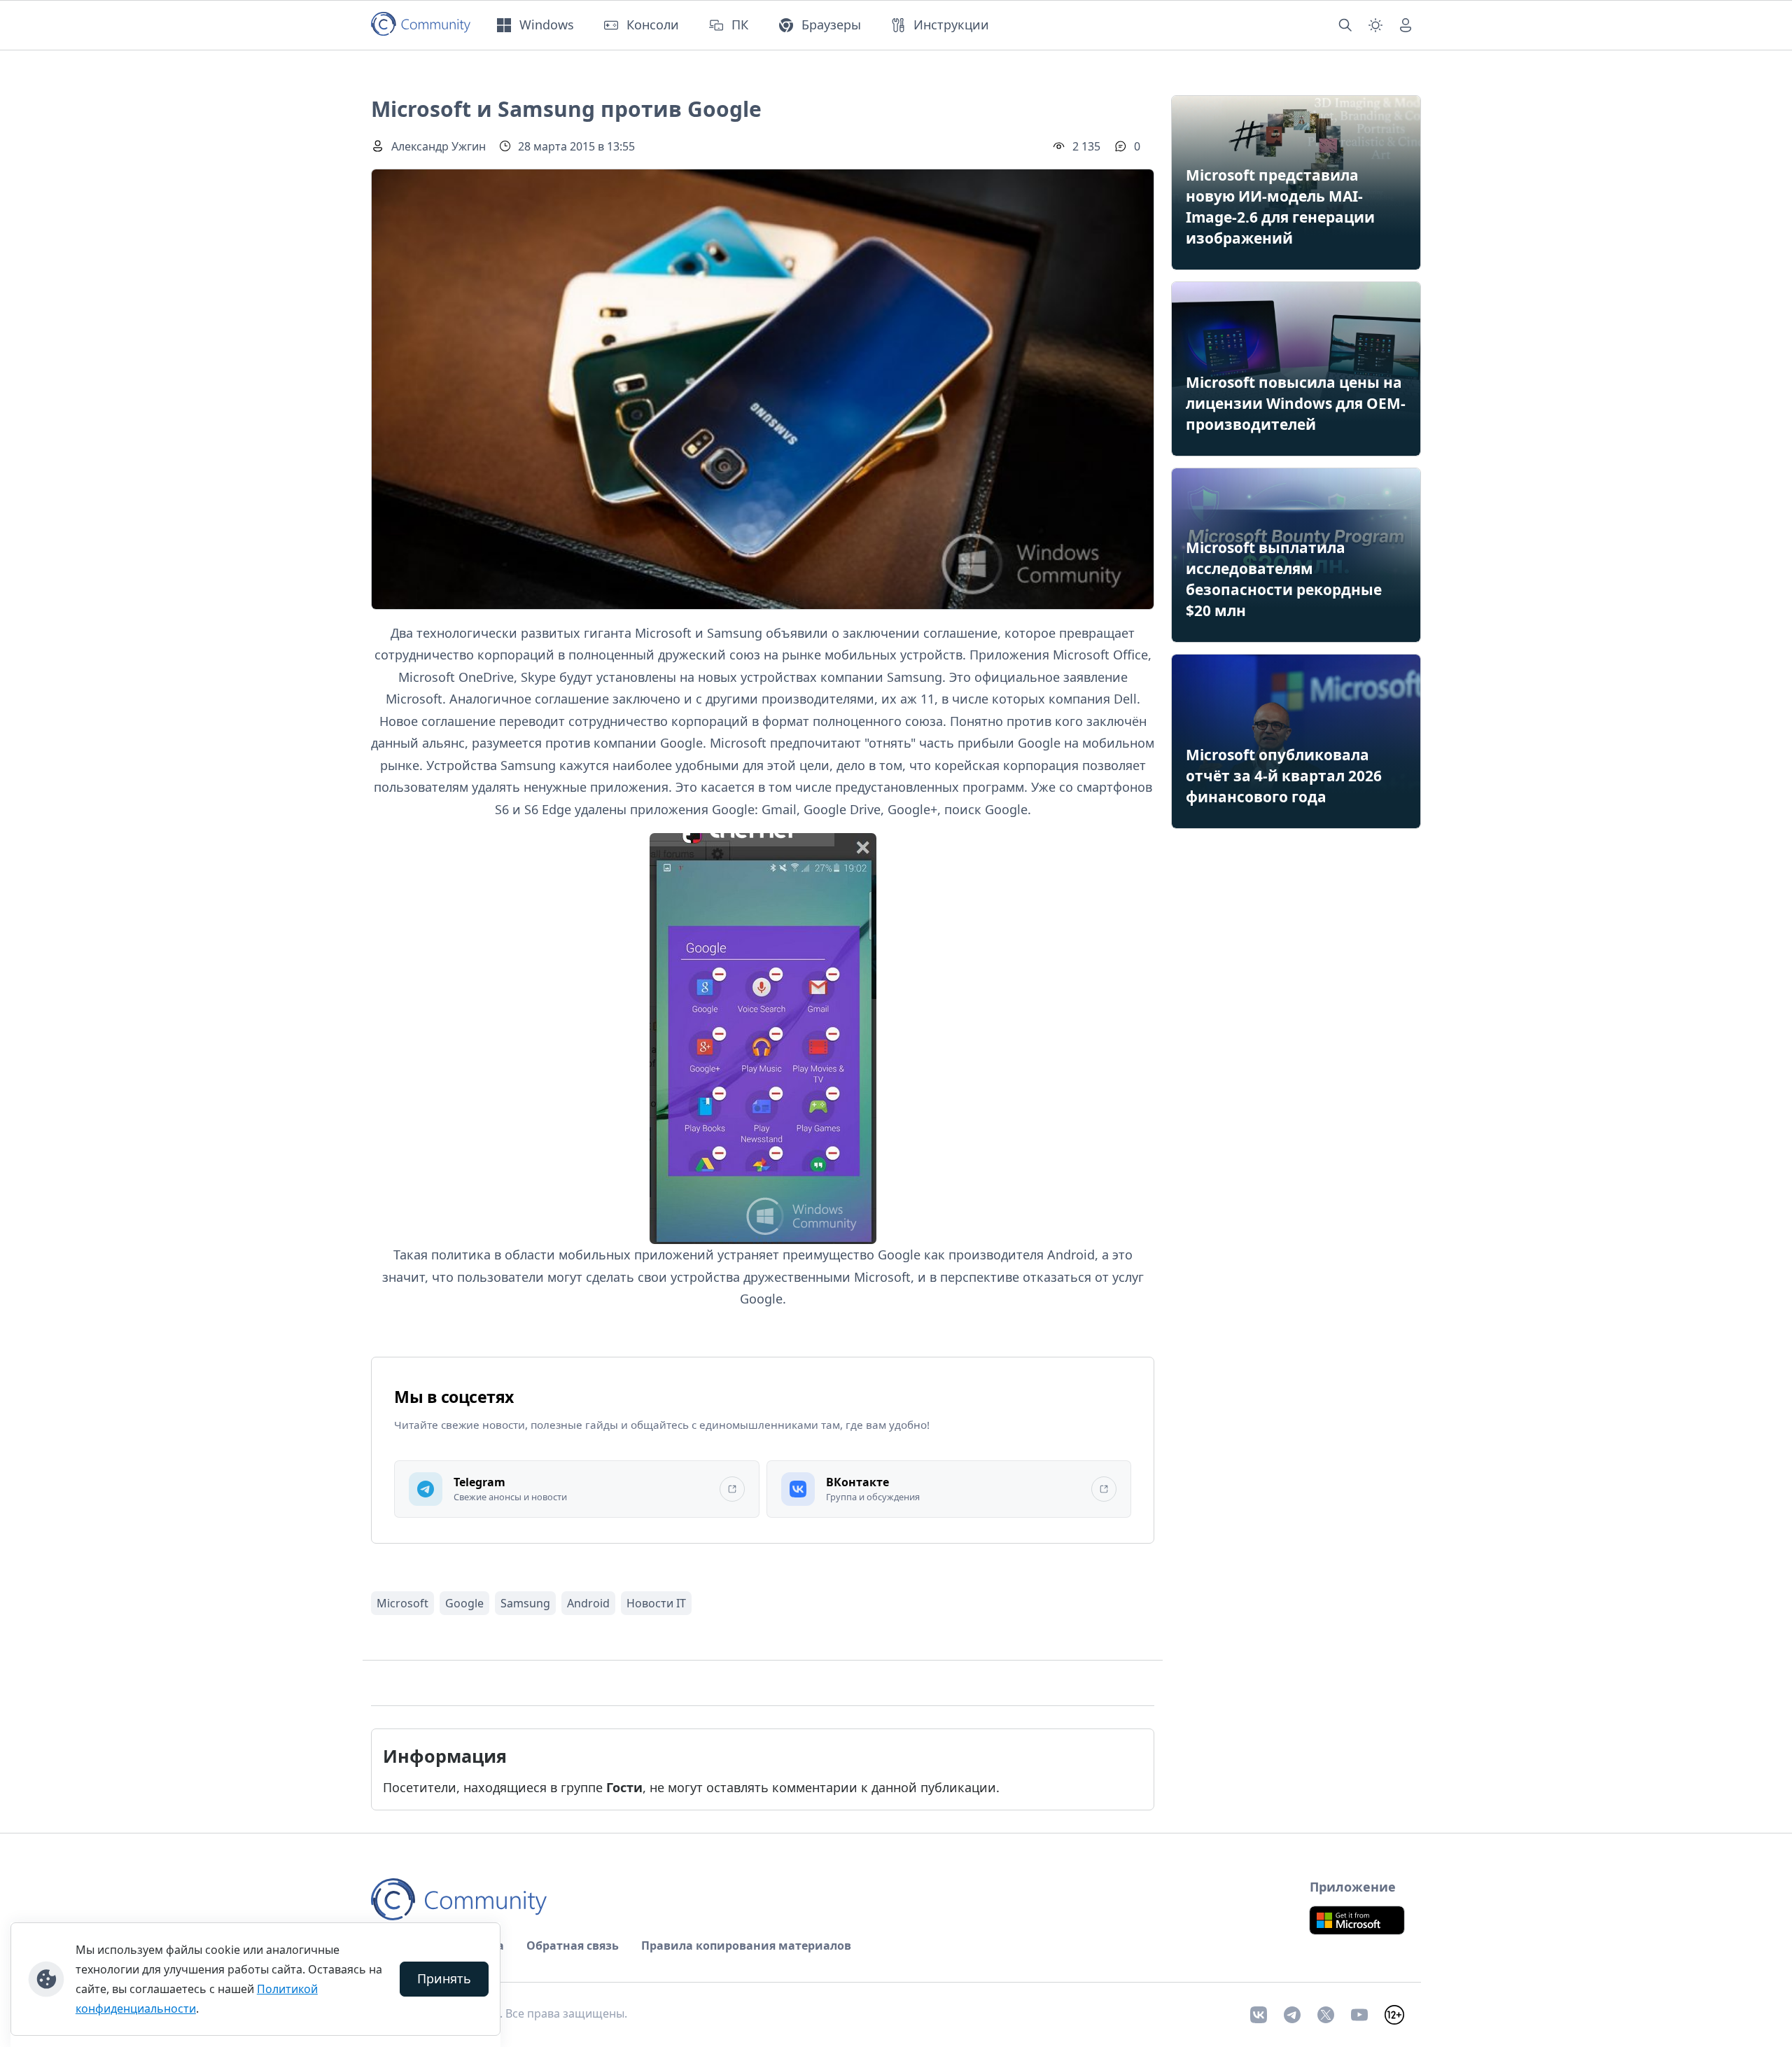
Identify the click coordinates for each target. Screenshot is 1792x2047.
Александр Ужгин (439, 146)
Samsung (525, 1603)
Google (464, 1603)
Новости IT (656, 1603)
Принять (444, 1978)
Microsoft (402, 1603)
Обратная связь (573, 1945)
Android (588, 1603)
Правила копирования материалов (746, 1945)
